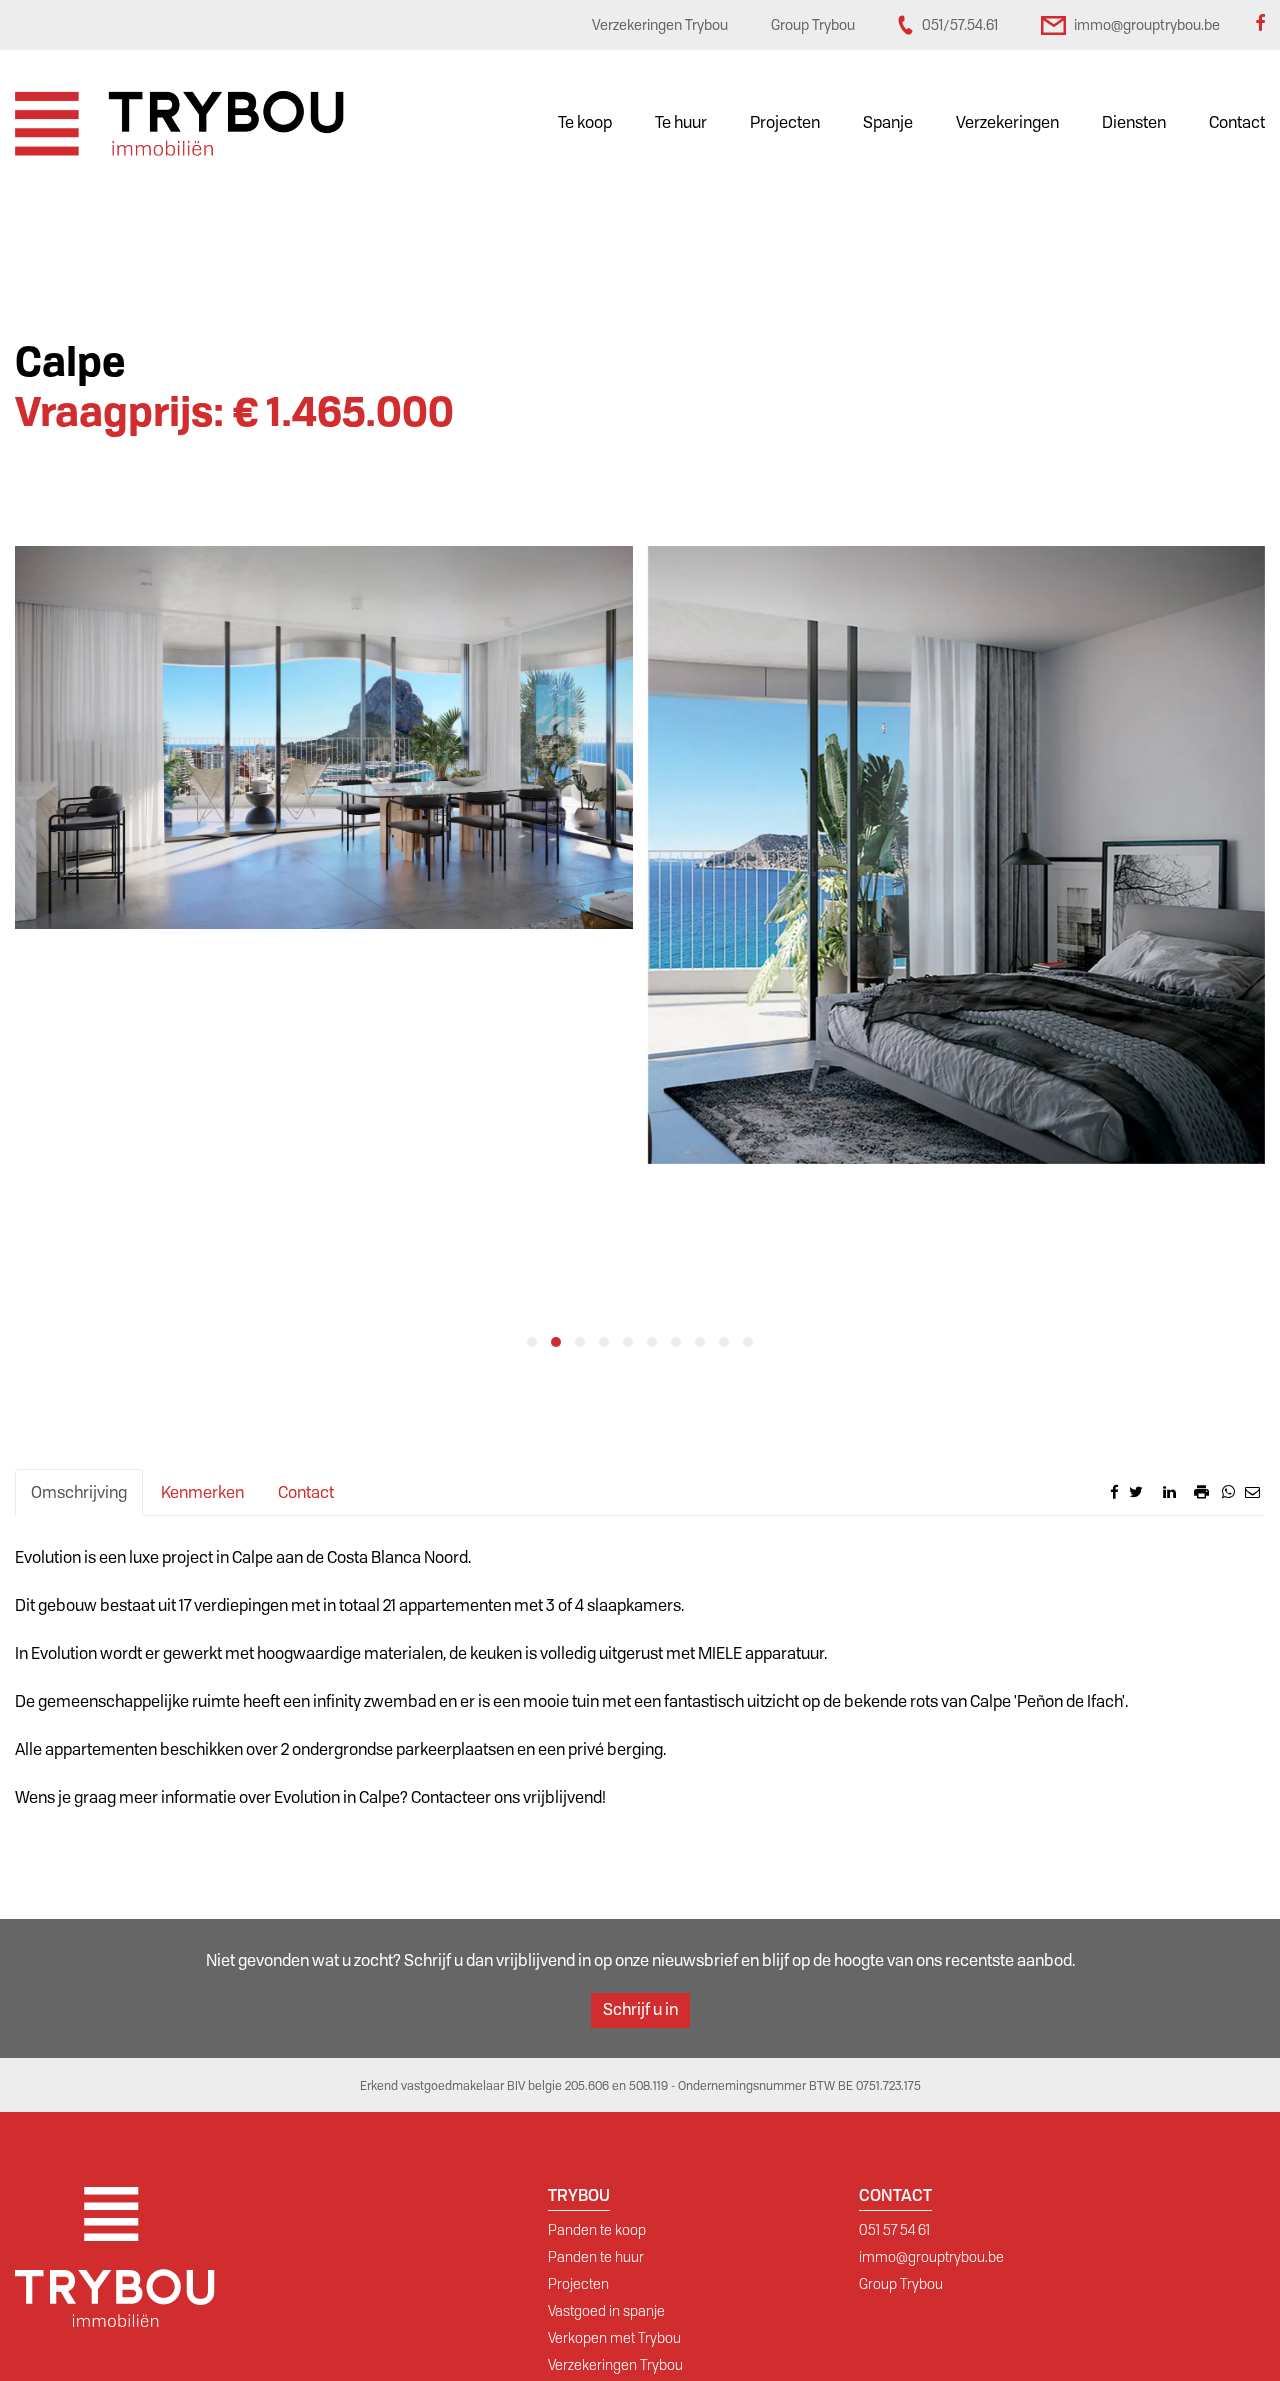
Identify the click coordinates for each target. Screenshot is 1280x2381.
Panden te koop (597, 2230)
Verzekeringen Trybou (615, 2365)
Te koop (585, 122)
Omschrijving (79, 1492)
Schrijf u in (640, 2009)
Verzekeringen (1007, 122)
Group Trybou (901, 2284)
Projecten (785, 122)
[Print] (1201, 1491)
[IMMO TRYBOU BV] (179, 122)
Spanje (888, 122)
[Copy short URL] (1185, 1497)
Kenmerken (202, 1492)
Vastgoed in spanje (606, 2311)
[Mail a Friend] (1252, 1491)
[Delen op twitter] (1136, 1491)
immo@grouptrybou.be (931, 2257)
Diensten (1134, 122)
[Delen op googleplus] (1153, 1491)
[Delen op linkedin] (1169, 1491)
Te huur (681, 122)
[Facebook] (1260, 25)
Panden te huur (596, 2257)
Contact (1237, 122)
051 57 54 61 (894, 2230)
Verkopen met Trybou (614, 2338)
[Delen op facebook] (1114, 1491)
